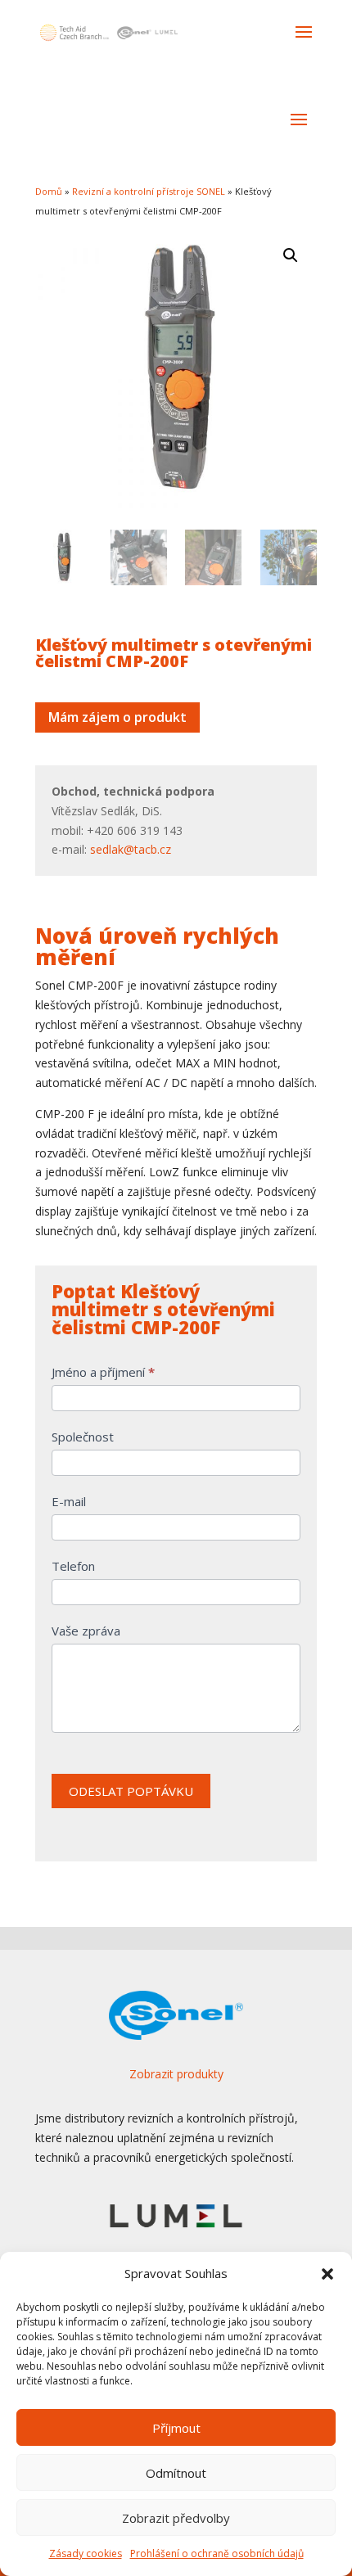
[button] (327, 2274)
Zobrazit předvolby (176, 2518)
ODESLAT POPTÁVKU (131, 1791)
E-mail (69, 1501)
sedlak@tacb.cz (131, 849)
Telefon (73, 1566)
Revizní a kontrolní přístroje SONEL (149, 191)
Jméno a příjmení (103, 1372)
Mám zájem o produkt (117, 717)
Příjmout (176, 2428)
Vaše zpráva (86, 1631)
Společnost (83, 1437)
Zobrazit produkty (176, 2074)
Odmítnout (176, 2473)
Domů (49, 191)
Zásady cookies (86, 2553)
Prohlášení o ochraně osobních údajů (217, 2553)
